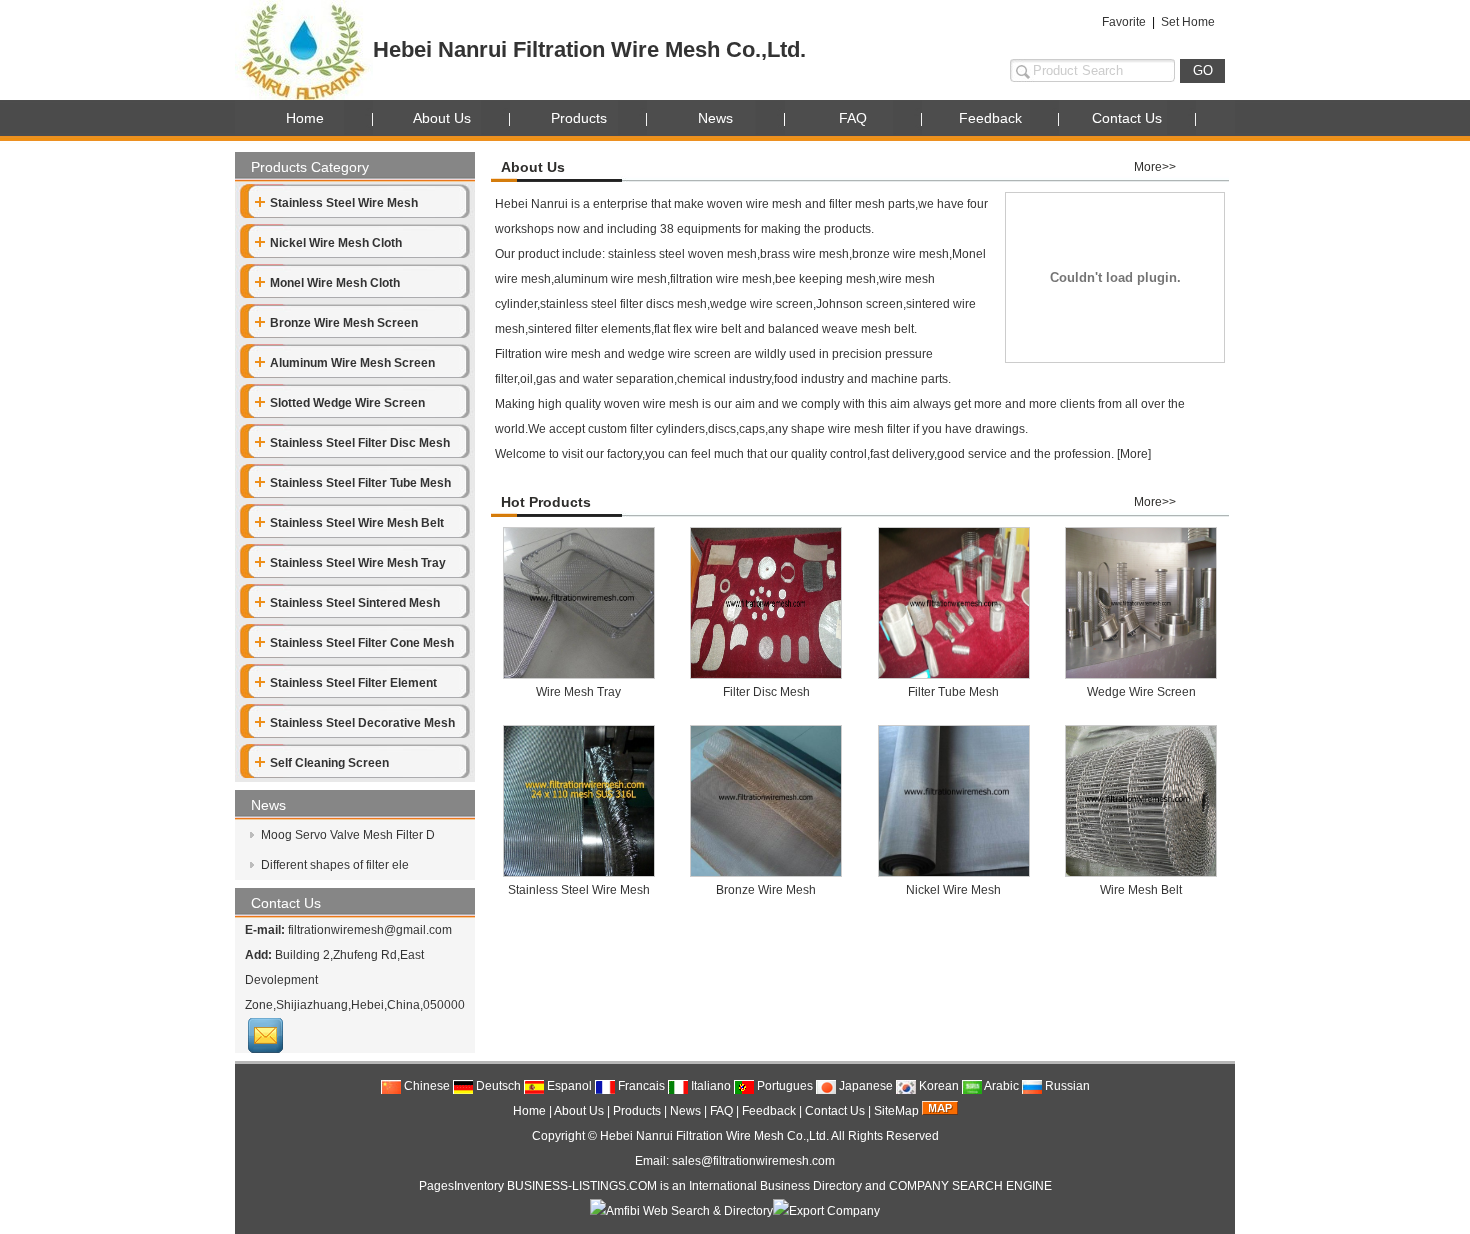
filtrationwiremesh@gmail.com (370, 930)
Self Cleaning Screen (329, 763)
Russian (1066, 1086)
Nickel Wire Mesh (953, 890)
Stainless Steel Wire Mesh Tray (358, 563)
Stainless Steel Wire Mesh (344, 203)
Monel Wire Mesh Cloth (335, 283)
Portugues (783, 1086)
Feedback (990, 118)
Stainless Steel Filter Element (353, 683)
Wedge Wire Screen (1141, 692)
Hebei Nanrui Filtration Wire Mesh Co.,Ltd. (714, 1136)
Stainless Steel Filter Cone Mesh (362, 643)
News (715, 118)
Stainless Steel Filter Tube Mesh (360, 483)
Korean (937, 1086)
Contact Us (1127, 118)
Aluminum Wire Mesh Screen (352, 363)
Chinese (425, 1086)
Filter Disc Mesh (766, 692)
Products (579, 118)
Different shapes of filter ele (333, 865)
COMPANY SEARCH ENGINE (970, 1186)
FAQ (853, 118)
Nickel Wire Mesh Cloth (336, 243)
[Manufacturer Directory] (826, 1211)
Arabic (1000, 1086)
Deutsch (497, 1086)
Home (305, 118)
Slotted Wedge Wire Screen (347, 403)
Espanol (568, 1086)
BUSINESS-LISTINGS (566, 1186)
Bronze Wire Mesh (766, 890)
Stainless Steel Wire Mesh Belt (357, 523)
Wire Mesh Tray (578, 692)
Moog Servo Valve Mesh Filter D (346, 835)
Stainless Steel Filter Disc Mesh (360, 443)
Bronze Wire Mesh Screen (344, 323)
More (1134, 454)
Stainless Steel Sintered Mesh (355, 603)
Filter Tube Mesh (953, 692)
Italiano (709, 1086)
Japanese (864, 1086)
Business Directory (811, 1186)
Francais (640, 1086)
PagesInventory (461, 1186)
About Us (442, 118)
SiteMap (896, 1111)
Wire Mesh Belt (1141, 890)
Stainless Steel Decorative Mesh (362, 723)
